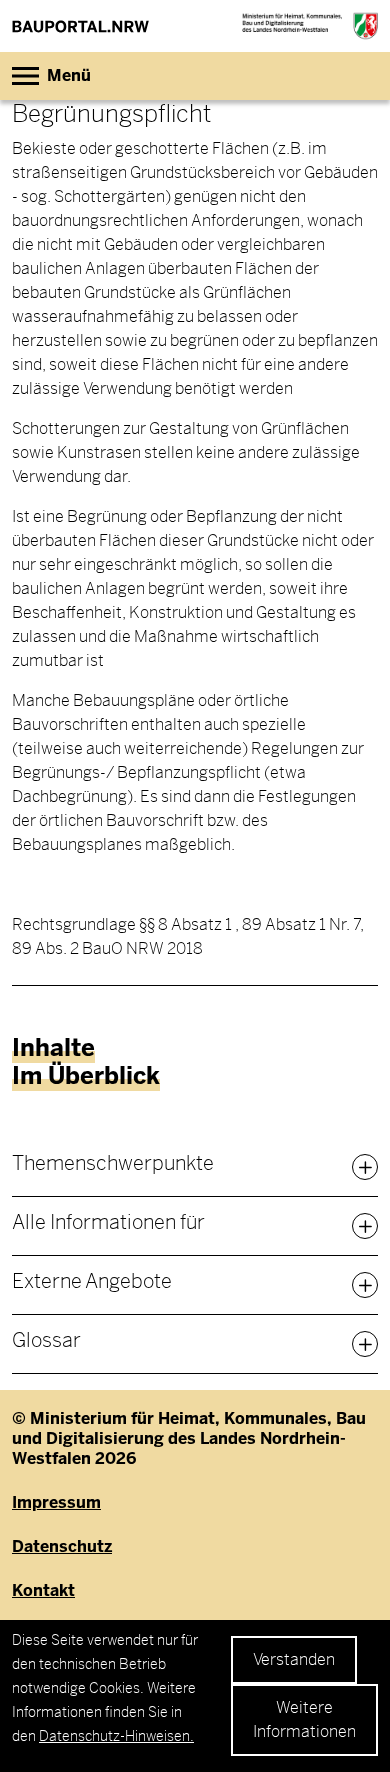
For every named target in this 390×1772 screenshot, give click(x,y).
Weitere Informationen (304, 1719)
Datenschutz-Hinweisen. (116, 1736)
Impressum (56, 1503)
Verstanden (294, 1659)
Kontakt (43, 1591)
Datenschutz (62, 1547)
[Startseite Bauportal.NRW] (80, 26)
